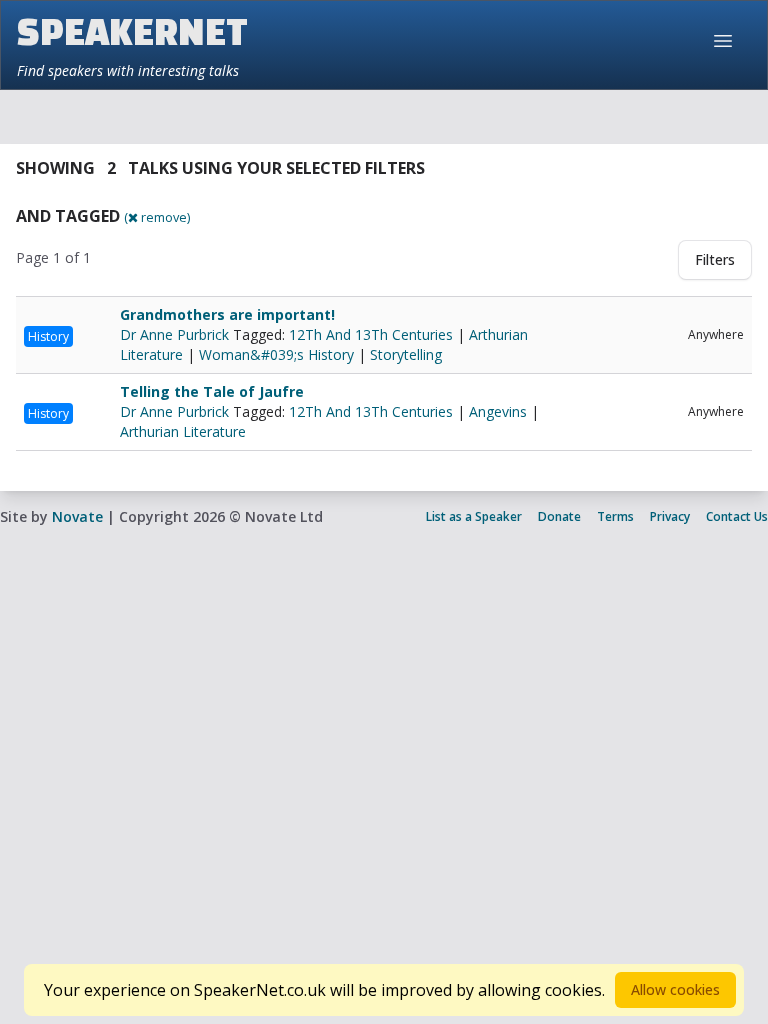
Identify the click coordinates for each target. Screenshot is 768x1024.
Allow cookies (675, 989)
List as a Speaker (474, 516)
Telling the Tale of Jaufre (212, 391)
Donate (559, 516)
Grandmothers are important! (227, 314)
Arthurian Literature (183, 431)
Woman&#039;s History (276, 354)
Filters (715, 259)
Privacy (670, 516)
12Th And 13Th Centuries (371, 334)
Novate (77, 516)
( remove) (157, 217)
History (48, 336)
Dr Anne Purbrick (176, 334)
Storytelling (406, 354)
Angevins (498, 411)
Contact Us (737, 516)
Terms (615, 516)
